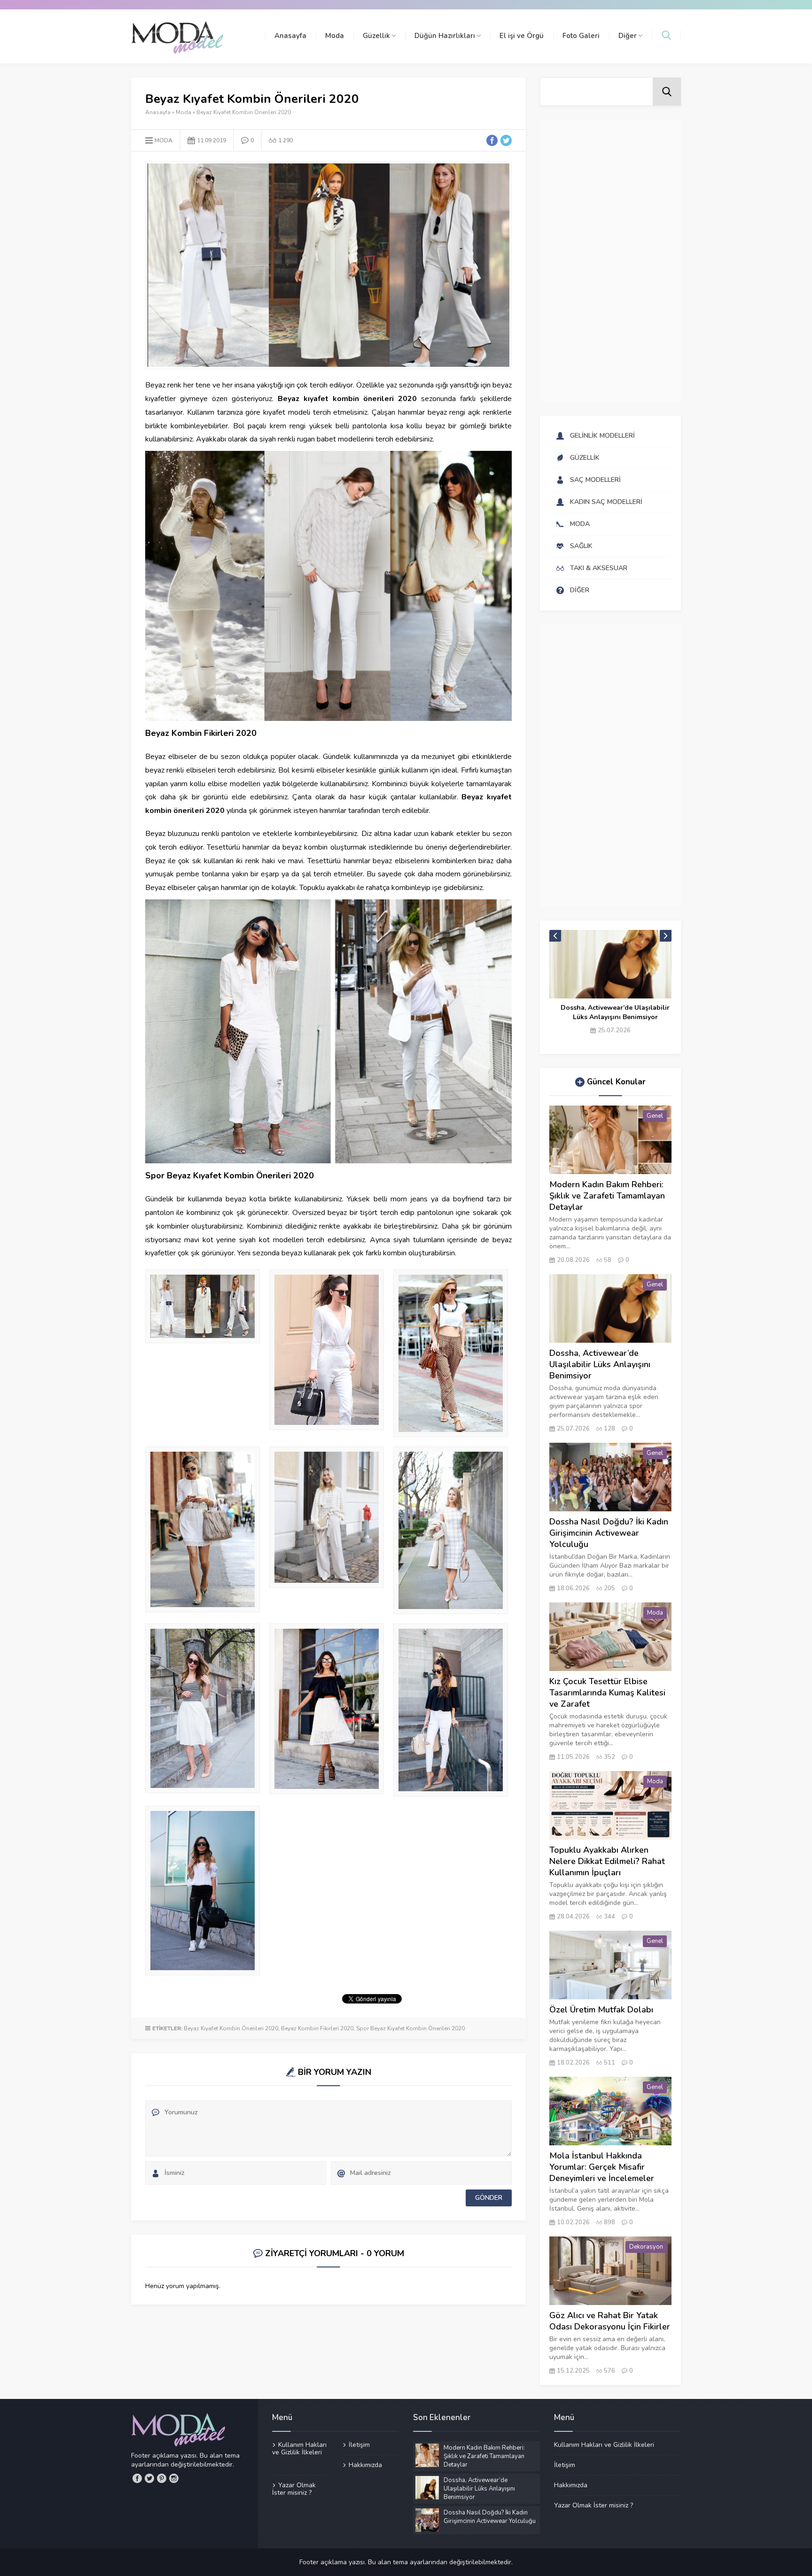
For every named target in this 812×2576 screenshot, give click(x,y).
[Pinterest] (162, 2478)
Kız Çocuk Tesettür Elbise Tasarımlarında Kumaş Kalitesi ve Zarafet (607, 1693)
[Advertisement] (610, 261)
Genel (655, 1116)
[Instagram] (174, 2478)
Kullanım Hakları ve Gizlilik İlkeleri (299, 2449)
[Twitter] (149, 2478)
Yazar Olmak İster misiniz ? (294, 2489)
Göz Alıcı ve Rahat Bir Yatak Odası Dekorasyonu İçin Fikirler (610, 2321)
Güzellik (376, 36)
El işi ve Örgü (522, 36)
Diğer (628, 36)
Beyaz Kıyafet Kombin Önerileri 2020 (231, 2028)
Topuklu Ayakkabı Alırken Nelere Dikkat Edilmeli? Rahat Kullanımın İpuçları (607, 1861)
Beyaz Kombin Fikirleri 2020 (317, 2028)
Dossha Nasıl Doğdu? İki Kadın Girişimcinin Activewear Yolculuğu (615, 1012)
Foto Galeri (581, 36)
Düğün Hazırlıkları (445, 36)
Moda (335, 36)
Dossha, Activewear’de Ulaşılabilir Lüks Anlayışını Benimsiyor (600, 1364)
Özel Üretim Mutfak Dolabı (601, 2010)
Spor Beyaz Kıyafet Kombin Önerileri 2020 (410, 2028)
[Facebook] (137, 2478)
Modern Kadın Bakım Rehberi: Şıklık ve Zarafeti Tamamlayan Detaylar (607, 1196)
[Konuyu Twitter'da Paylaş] (506, 140)
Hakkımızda (365, 2465)
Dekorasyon (646, 2247)
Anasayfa (290, 36)
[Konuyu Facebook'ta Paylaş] (492, 140)
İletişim (359, 2445)
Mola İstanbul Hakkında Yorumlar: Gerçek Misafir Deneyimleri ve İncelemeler (602, 2167)
